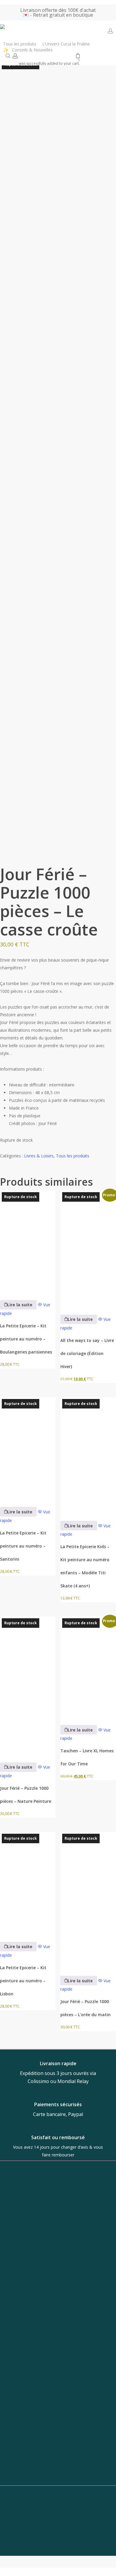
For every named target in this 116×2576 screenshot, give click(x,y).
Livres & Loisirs (39, 1156)
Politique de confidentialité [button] (58, 2560)
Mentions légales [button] (58, 2567)
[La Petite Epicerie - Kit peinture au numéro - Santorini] (28, 1448)
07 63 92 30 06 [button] (54, 2435)
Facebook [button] (54, 2481)
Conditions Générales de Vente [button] (58, 2552)
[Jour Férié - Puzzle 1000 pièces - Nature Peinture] (28, 1685)
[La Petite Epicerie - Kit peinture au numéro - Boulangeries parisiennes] (28, 1241)
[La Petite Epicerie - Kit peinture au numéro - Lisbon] (28, 1883)
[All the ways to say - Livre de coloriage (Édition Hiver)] (88, 1248)
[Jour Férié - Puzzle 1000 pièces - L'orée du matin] (88, 1900)
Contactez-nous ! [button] (58, 2544)
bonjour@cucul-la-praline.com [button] (54, 2425)
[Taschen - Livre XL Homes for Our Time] (88, 1667)
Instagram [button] (54, 2470)
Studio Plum (77, 2526)
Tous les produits (73, 1156)
